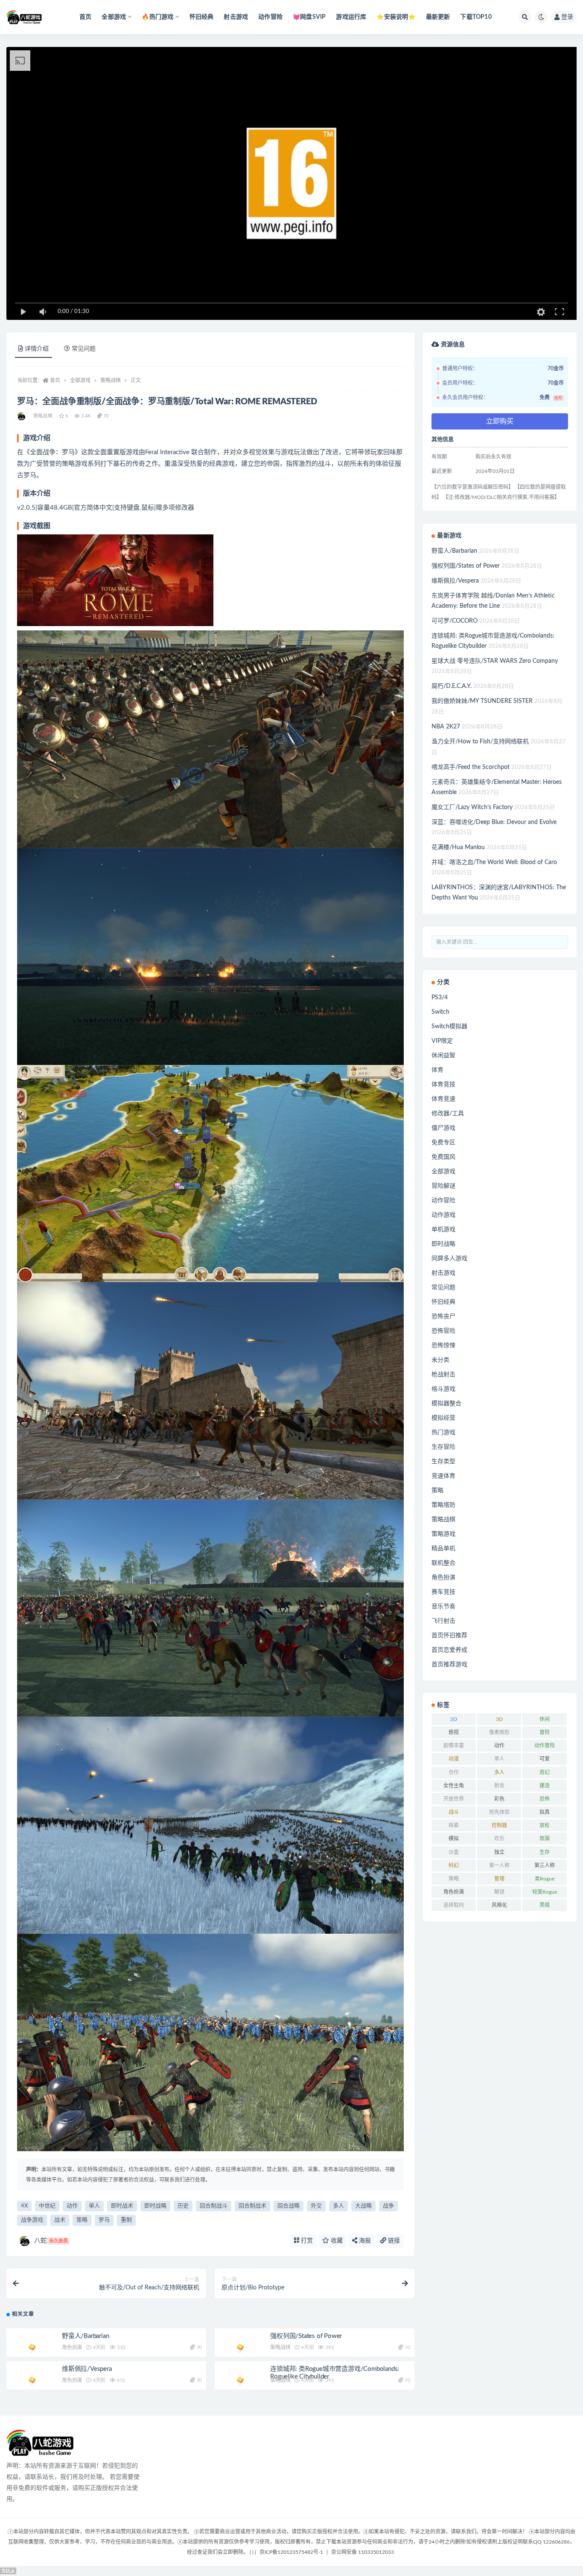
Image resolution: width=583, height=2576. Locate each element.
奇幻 (545, 1772)
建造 (545, 1786)
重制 (126, 2220)
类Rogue (545, 1879)
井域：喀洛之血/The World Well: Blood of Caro (494, 862)
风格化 (499, 1905)
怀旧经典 (202, 17)
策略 (82, 2220)
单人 (94, 2206)
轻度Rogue (545, 1892)
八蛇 (51, 2241)
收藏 (336, 2241)
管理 (499, 1879)
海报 (364, 2241)
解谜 (499, 1892)
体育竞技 (443, 1085)
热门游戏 (443, 1433)
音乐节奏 (443, 1607)
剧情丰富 (454, 1746)
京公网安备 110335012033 (363, 2552)
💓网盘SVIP (309, 17)
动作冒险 (270, 17)
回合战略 (289, 2206)
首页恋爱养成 (449, 1650)
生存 (545, 1852)
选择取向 (454, 1905)
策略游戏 (443, 1534)
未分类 (440, 1360)
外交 (316, 2206)
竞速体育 (443, 1476)
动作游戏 (443, 1215)
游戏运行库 (351, 17)
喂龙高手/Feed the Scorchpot (471, 767)
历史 (183, 2206)
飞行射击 (443, 1621)
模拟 (454, 1839)
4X (24, 2206)
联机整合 (443, 1563)
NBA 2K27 (446, 727)
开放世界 (454, 1799)
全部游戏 (80, 380)
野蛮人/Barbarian (85, 2336)
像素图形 (499, 1732)
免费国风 (443, 1157)
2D (454, 1719)
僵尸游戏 (443, 1128)
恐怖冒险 (443, 1331)
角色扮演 (72, 2347)
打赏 (306, 2241)
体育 (437, 1070)
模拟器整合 (446, 1404)
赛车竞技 (443, 1592)
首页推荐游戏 (449, 1665)
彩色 (499, 1799)
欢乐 (499, 1839)
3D (499, 1719)
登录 (567, 17)
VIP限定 (442, 1041)
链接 (393, 2241)
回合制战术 (252, 2206)
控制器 (499, 1825)
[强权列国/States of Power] (240, 2348)
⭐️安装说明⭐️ (396, 17)
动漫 (454, 1759)
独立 (499, 1852)
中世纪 (47, 2206)
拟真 (545, 1812)
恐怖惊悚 (443, 1346)
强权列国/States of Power (306, 2336)
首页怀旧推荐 (449, 1636)
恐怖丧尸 (443, 1317)
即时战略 (155, 2206)
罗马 (104, 2220)
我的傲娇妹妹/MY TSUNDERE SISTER (482, 701)
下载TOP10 (476, 17)
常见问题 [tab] (84, 349)
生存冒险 (443, 1447)
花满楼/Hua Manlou (458, 847)
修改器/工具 (448, 1114)
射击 (499, 1786)
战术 (60, 2220)
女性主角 (454, 1786)
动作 (72, 2206)
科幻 (454, 1865)
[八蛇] (22, 416)
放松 (545, 1825)
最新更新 (438, 17)
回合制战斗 (214, 2206)
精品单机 (443, 1549)
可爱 (545, 1759)
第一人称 (499, 1865)
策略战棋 (111, 380)
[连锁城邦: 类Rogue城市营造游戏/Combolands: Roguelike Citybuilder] (240, 2381)
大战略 (363, 2206)
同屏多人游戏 (449, 1259)
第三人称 (545, 1865)
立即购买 (500, 421)
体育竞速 (443, 1099)
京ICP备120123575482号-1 (291, 2552)
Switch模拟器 (449, 1027)
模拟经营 (443, 1418)
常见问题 (443, 1288)
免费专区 (443, 1143)
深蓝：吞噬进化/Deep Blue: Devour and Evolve (494, 822)
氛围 (545, 1839)
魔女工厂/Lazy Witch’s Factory (472, 807)
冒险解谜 (443, 1186)
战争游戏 (32, 2220)
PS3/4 (440, 998)
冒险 (545, 1732)
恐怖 (545, 1799)
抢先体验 (499, 1812)
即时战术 (122, 2206)
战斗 (454, 1812)
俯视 (454, 1732)
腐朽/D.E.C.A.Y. (452, 686)
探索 (454, 1825)
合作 (454, 1772)
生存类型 (443, 1462)
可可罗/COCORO (455, 621)
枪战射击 (443, 1375)
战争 (388, 2206)
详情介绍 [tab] (37, 349)
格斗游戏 (443, 1389)
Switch (440, 1012)
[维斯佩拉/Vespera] (32, 2381)
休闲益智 (443, 1056)
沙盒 (454, 1852)
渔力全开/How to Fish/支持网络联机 (480, 742)
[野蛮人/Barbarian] (32, 2348)
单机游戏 (443, 1230)
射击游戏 (236, 17)
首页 (85, 17)
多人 (338, 2206)
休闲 (545, 1719)
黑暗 (545, 1905)
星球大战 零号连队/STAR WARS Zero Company (495, 661)
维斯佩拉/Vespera (87, 2369)
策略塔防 (443, 1505)
